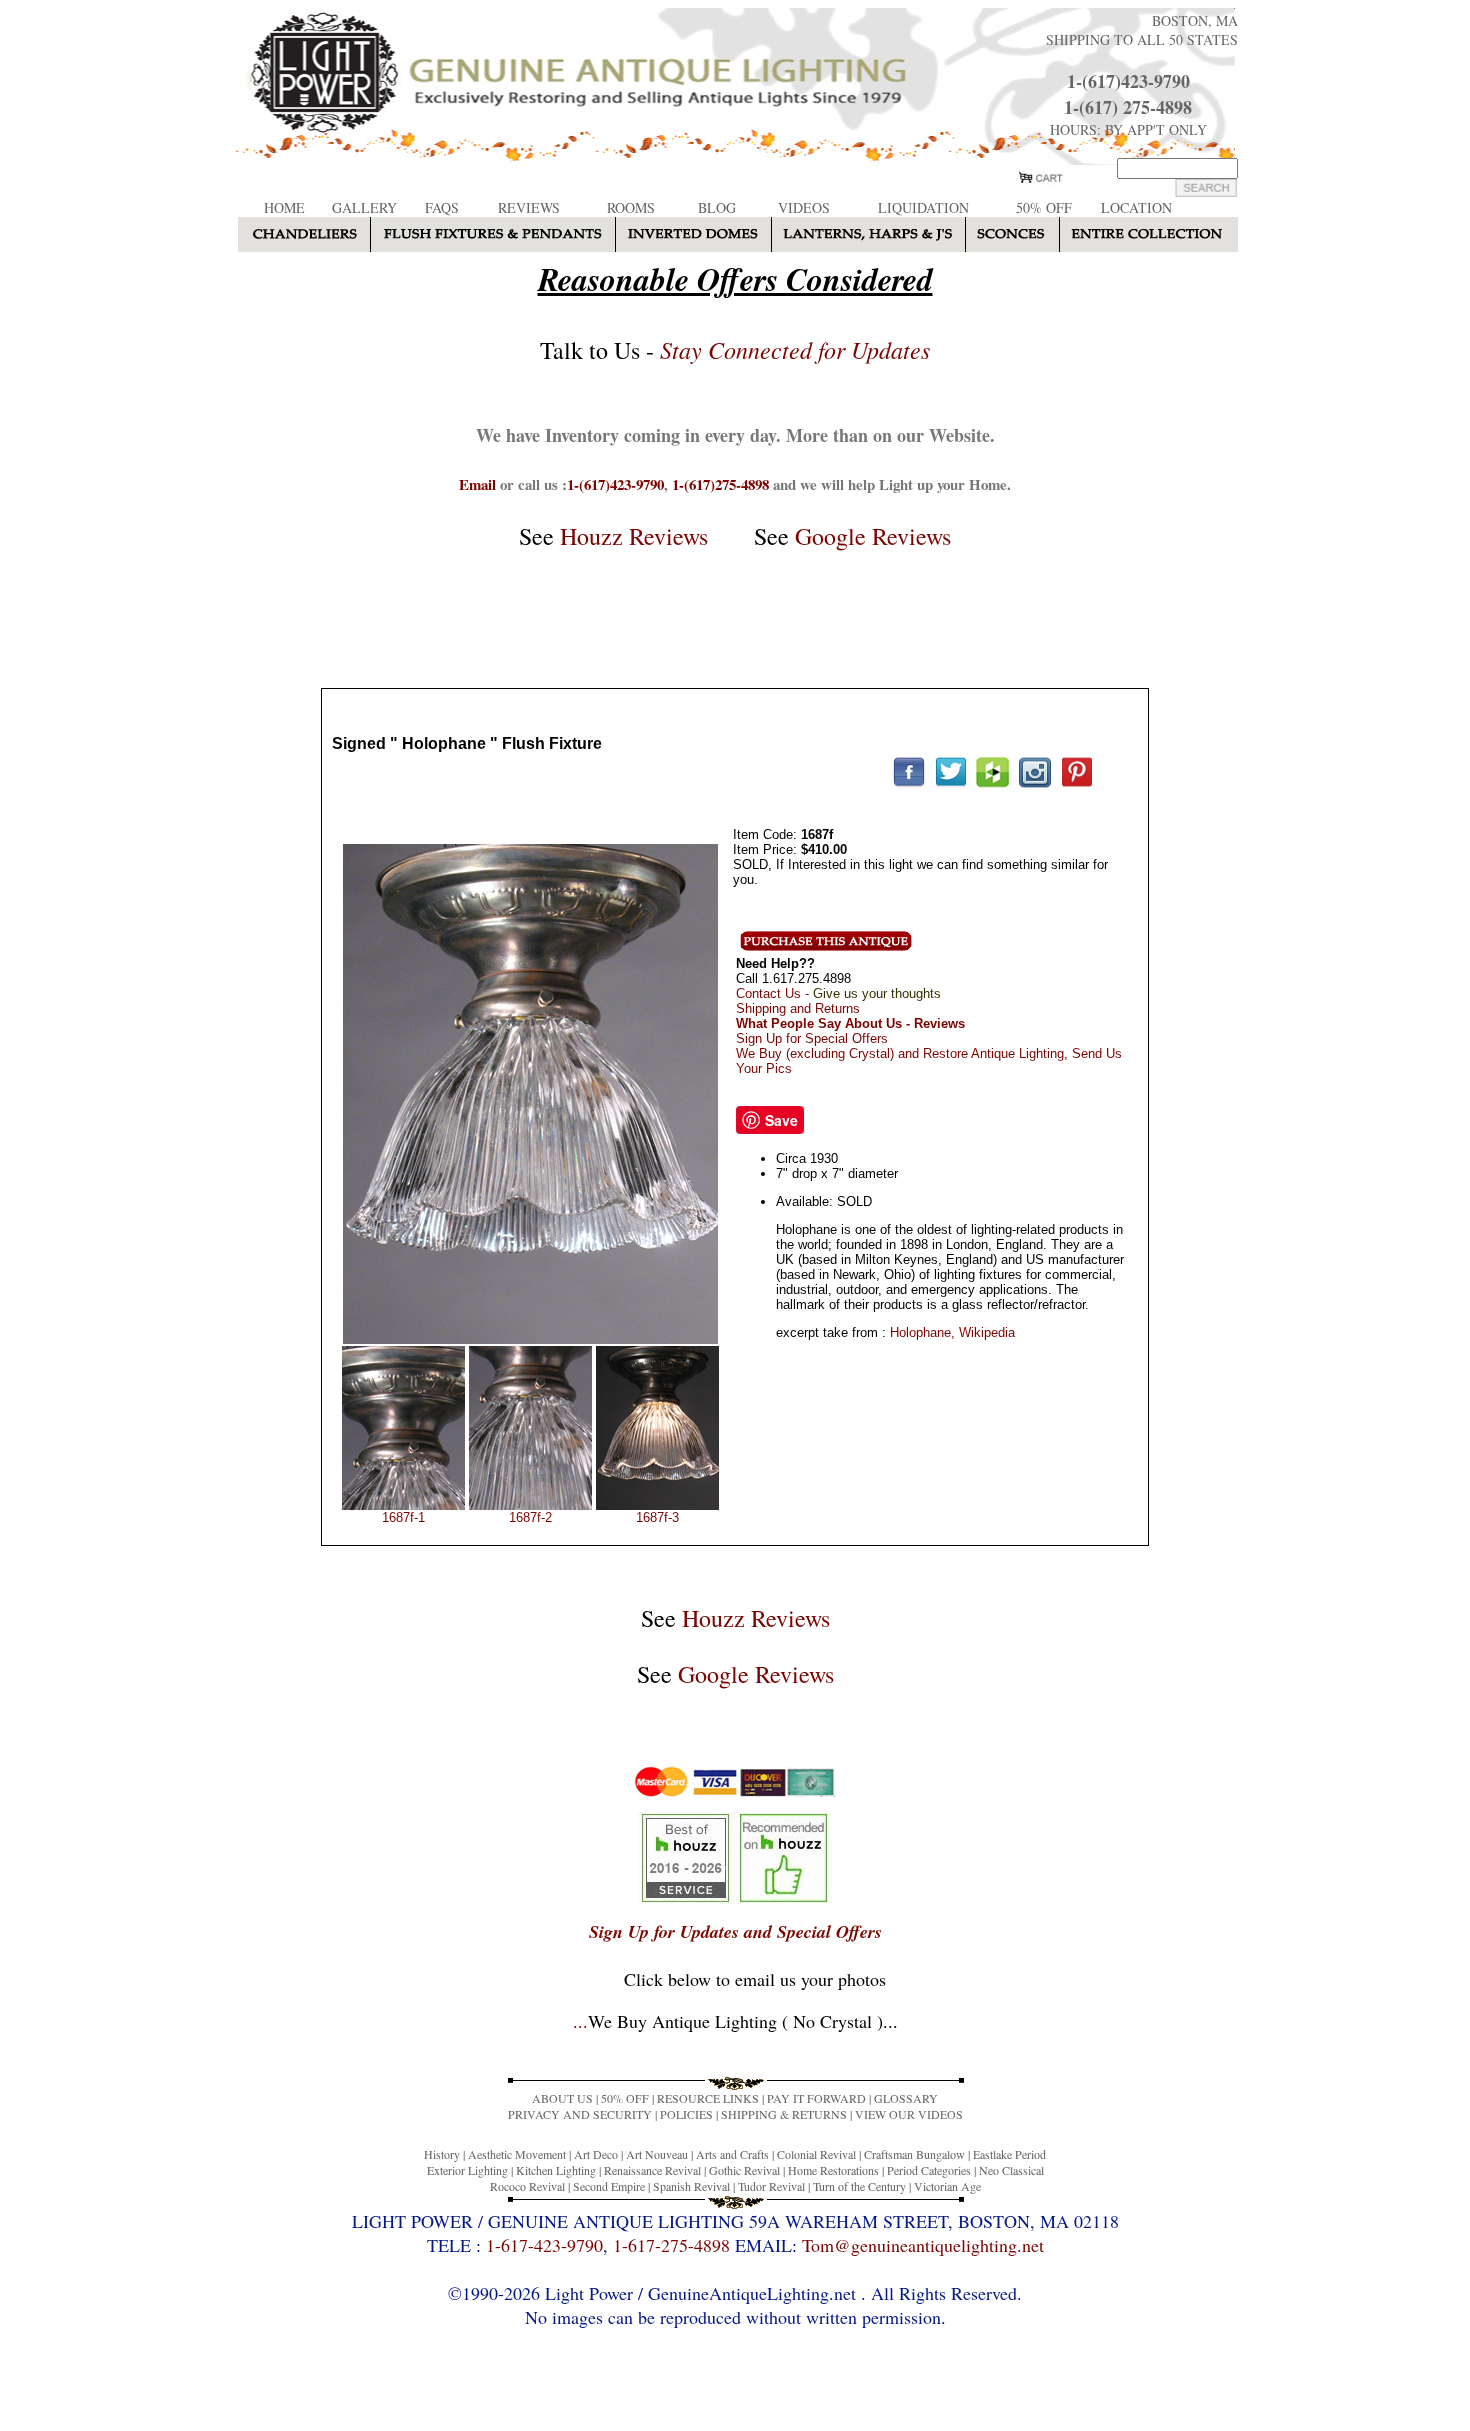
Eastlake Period (1009, 2154)
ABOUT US (562, 2098)
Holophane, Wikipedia (952, 1332)
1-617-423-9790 (544, 2245)
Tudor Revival (771, 2186)
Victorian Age (947, 2186)
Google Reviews (873, 536)
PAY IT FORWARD (816, 2098)
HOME (284, 207)
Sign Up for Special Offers (812, 1038)
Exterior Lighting (467, 2170)
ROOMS (631, 207)
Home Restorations (833, 2170)
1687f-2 (530, 1517)
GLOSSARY (906, 2098)
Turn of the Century (859, 2186)
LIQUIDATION (923, 207)
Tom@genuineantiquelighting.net (923, 2245)
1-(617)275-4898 (720, 484)
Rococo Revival (527, 2186)
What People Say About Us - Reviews (850, 1023)
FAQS (442, 207)
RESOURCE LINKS (708, 2098)
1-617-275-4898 (671, 2245)
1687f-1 (403, 1517)
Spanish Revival (691, 2186)
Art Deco (596, 2154)
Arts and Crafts (732, 2154)
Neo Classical (1011, 2170)
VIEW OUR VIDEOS (909, 2114)
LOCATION (1136, 207)
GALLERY (364, 207)
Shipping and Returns (798, 1008)
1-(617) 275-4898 (1128, 107)
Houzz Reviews (634, 536)
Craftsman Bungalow (914, 2154)
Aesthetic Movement (517, 2154)
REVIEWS (529, 207)
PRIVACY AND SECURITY (580, 2114)
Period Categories (929, 2170)
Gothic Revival (744, 2170)
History (442, 2154)
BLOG (717, 207)
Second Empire (609, 2186)
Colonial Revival (816, 2154)
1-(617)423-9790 (1128, 81)
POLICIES (686, 2114)
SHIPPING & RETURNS (784, 2114)
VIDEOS (804, 207)
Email (477, 484)
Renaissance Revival (652, 2170)
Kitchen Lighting (556, 2170)
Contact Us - (838, 993)
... (735, 2021)
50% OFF (1044, 207)
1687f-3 (657, 1517)
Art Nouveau (657, 2154)
